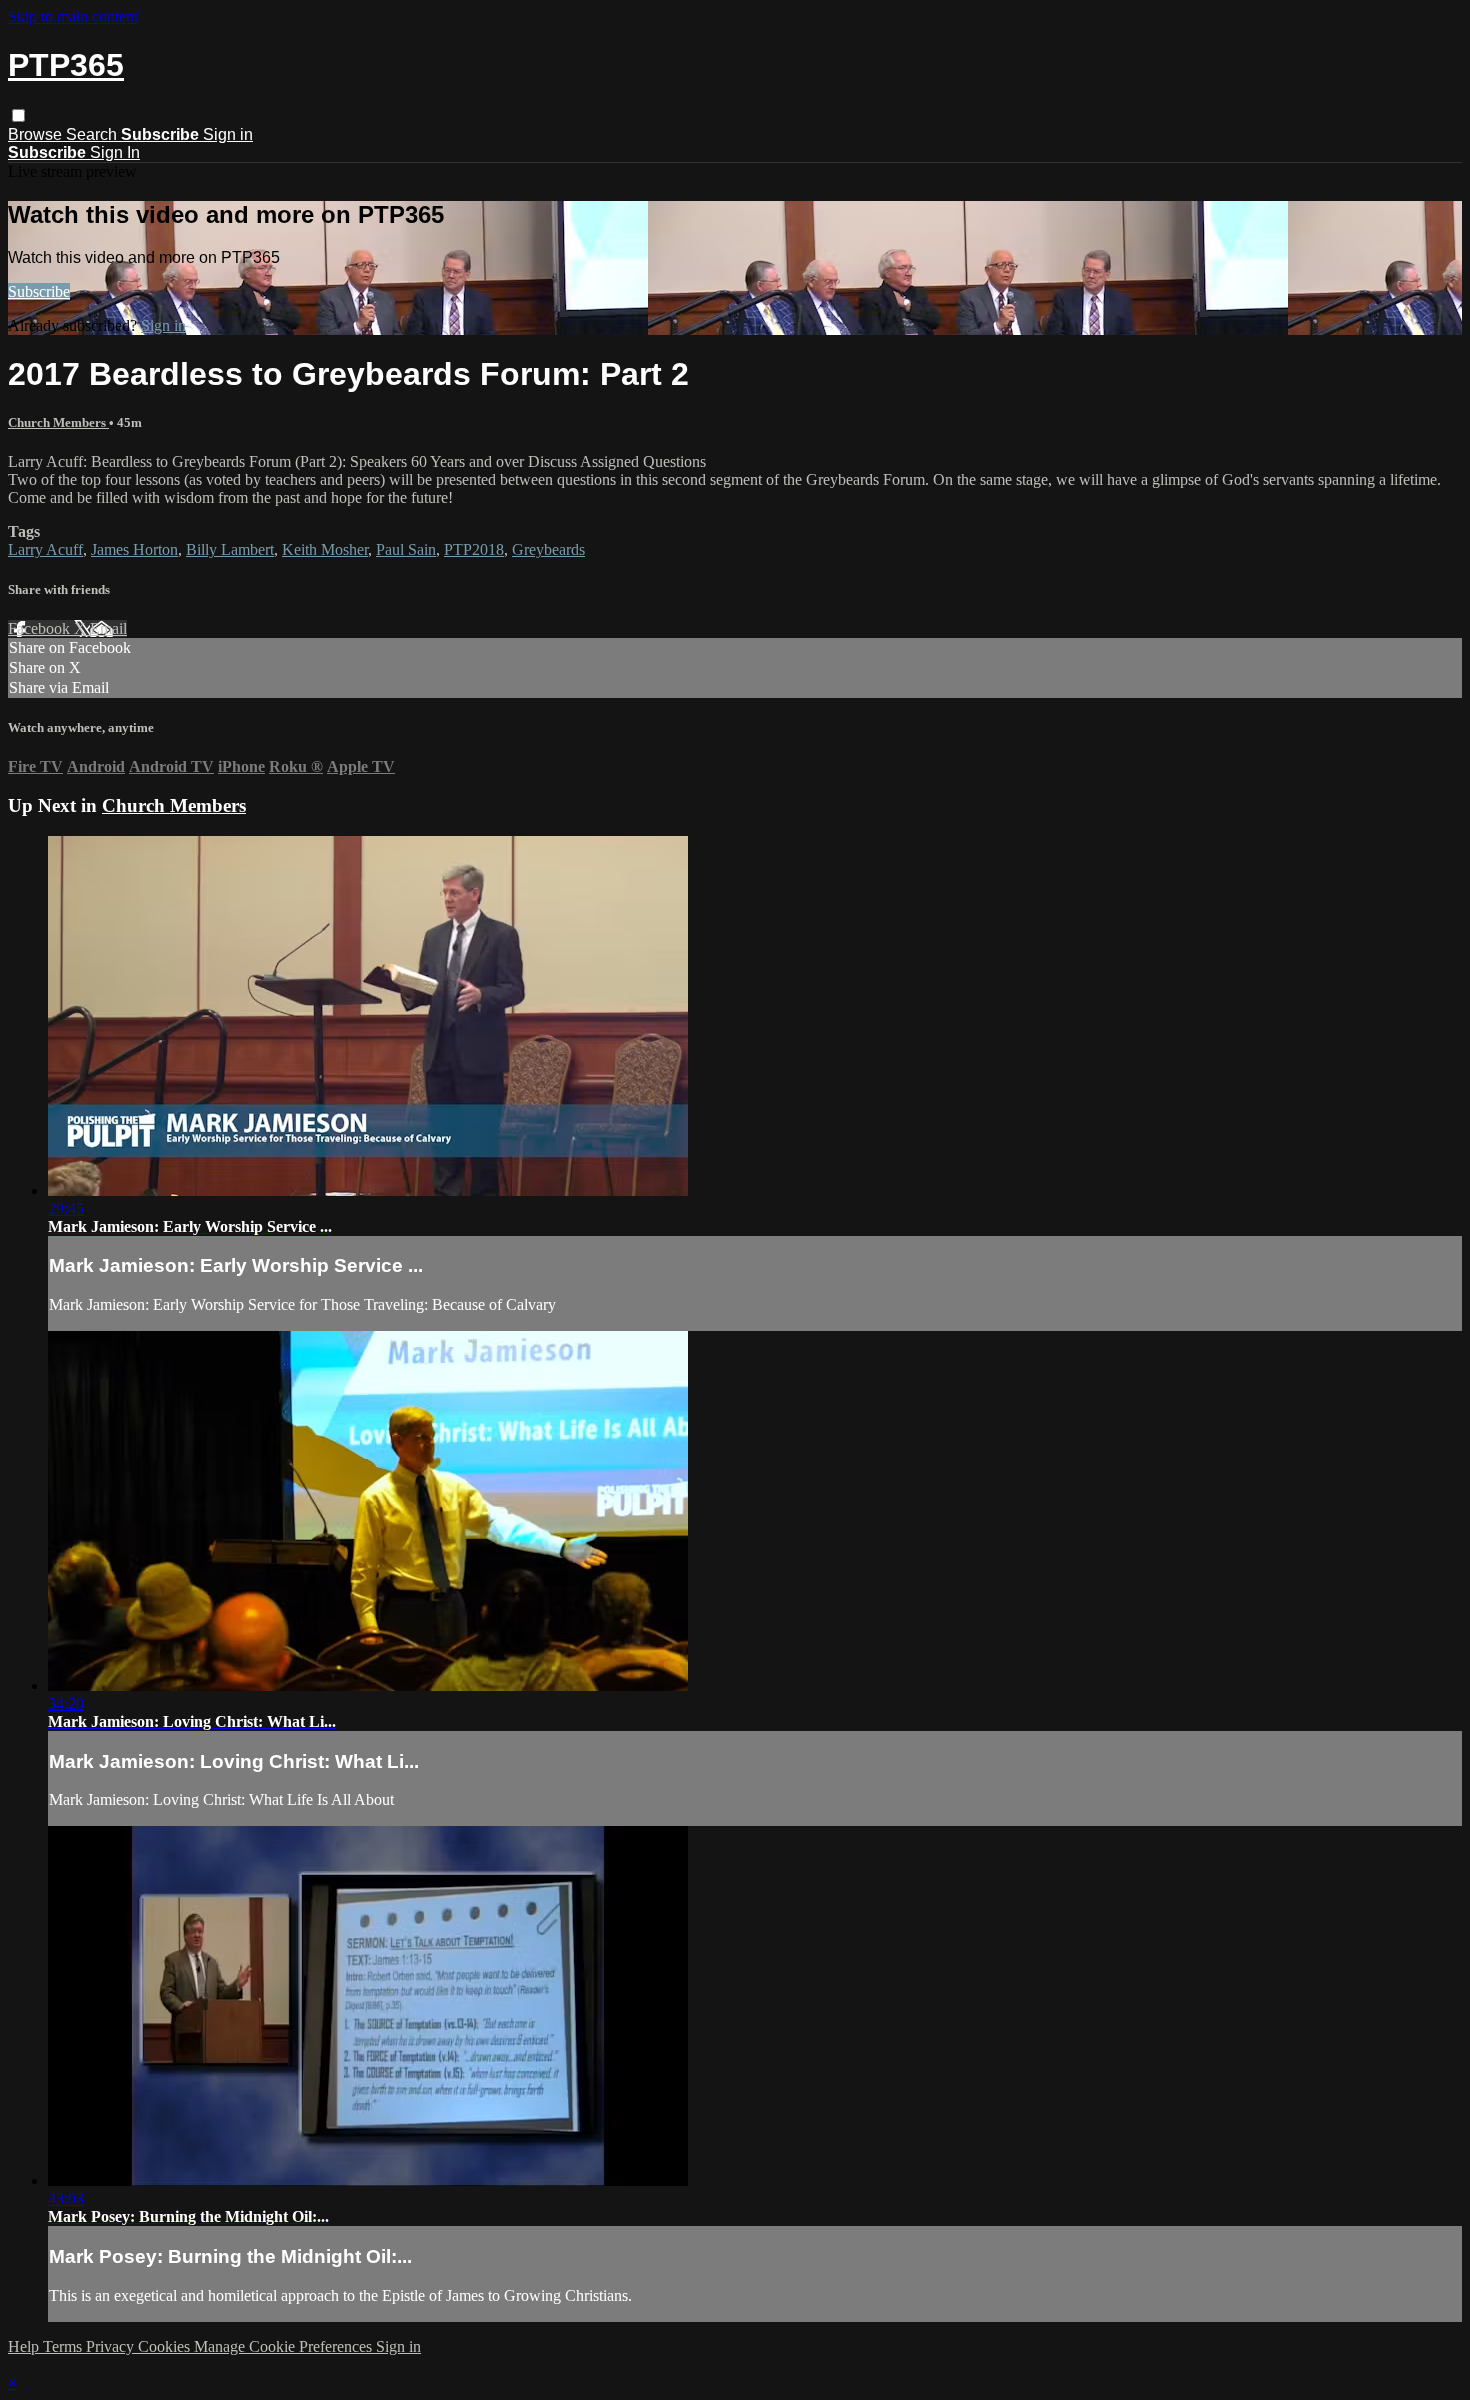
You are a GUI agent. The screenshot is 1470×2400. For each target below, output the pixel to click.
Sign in (228, 134)
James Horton (134, 549)
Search (93, 134)
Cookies (166, 2346)
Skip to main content (73, 16)
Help (25, 2346)
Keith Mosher (325, 549)
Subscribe (39, 291)
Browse (37, 134)
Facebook (41, 628)
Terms (64, 2346)
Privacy (112, 2346)
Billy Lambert (230, 549)
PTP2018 (474, 549)
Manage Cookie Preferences (285, 2346)
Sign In (115, 152)
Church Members (58, 422)
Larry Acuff (45, 549)
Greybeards (548, 549)
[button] (18, 115)
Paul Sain (406, 549)
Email (108, 628)
